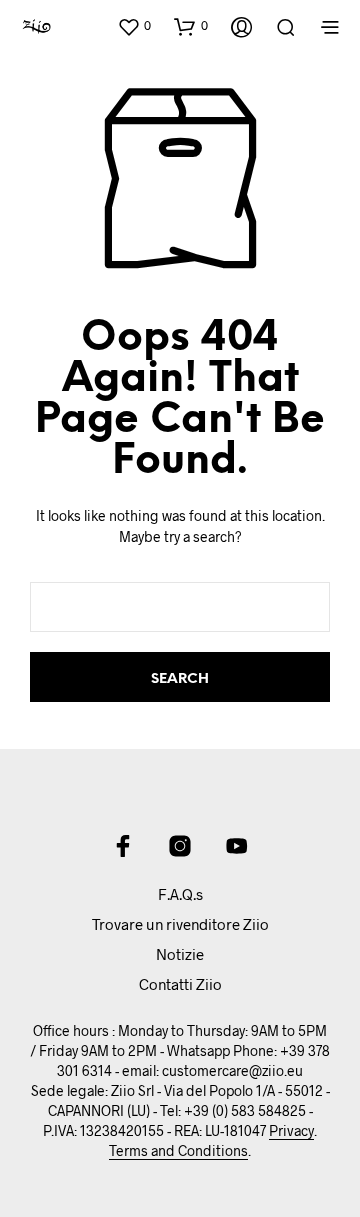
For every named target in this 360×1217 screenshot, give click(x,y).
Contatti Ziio (180, 984)
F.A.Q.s (180, 894)
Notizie (180, 954)
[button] (134, 26)
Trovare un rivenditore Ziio (180, 924)
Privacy (291, 1131)
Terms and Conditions (178, 1151)
